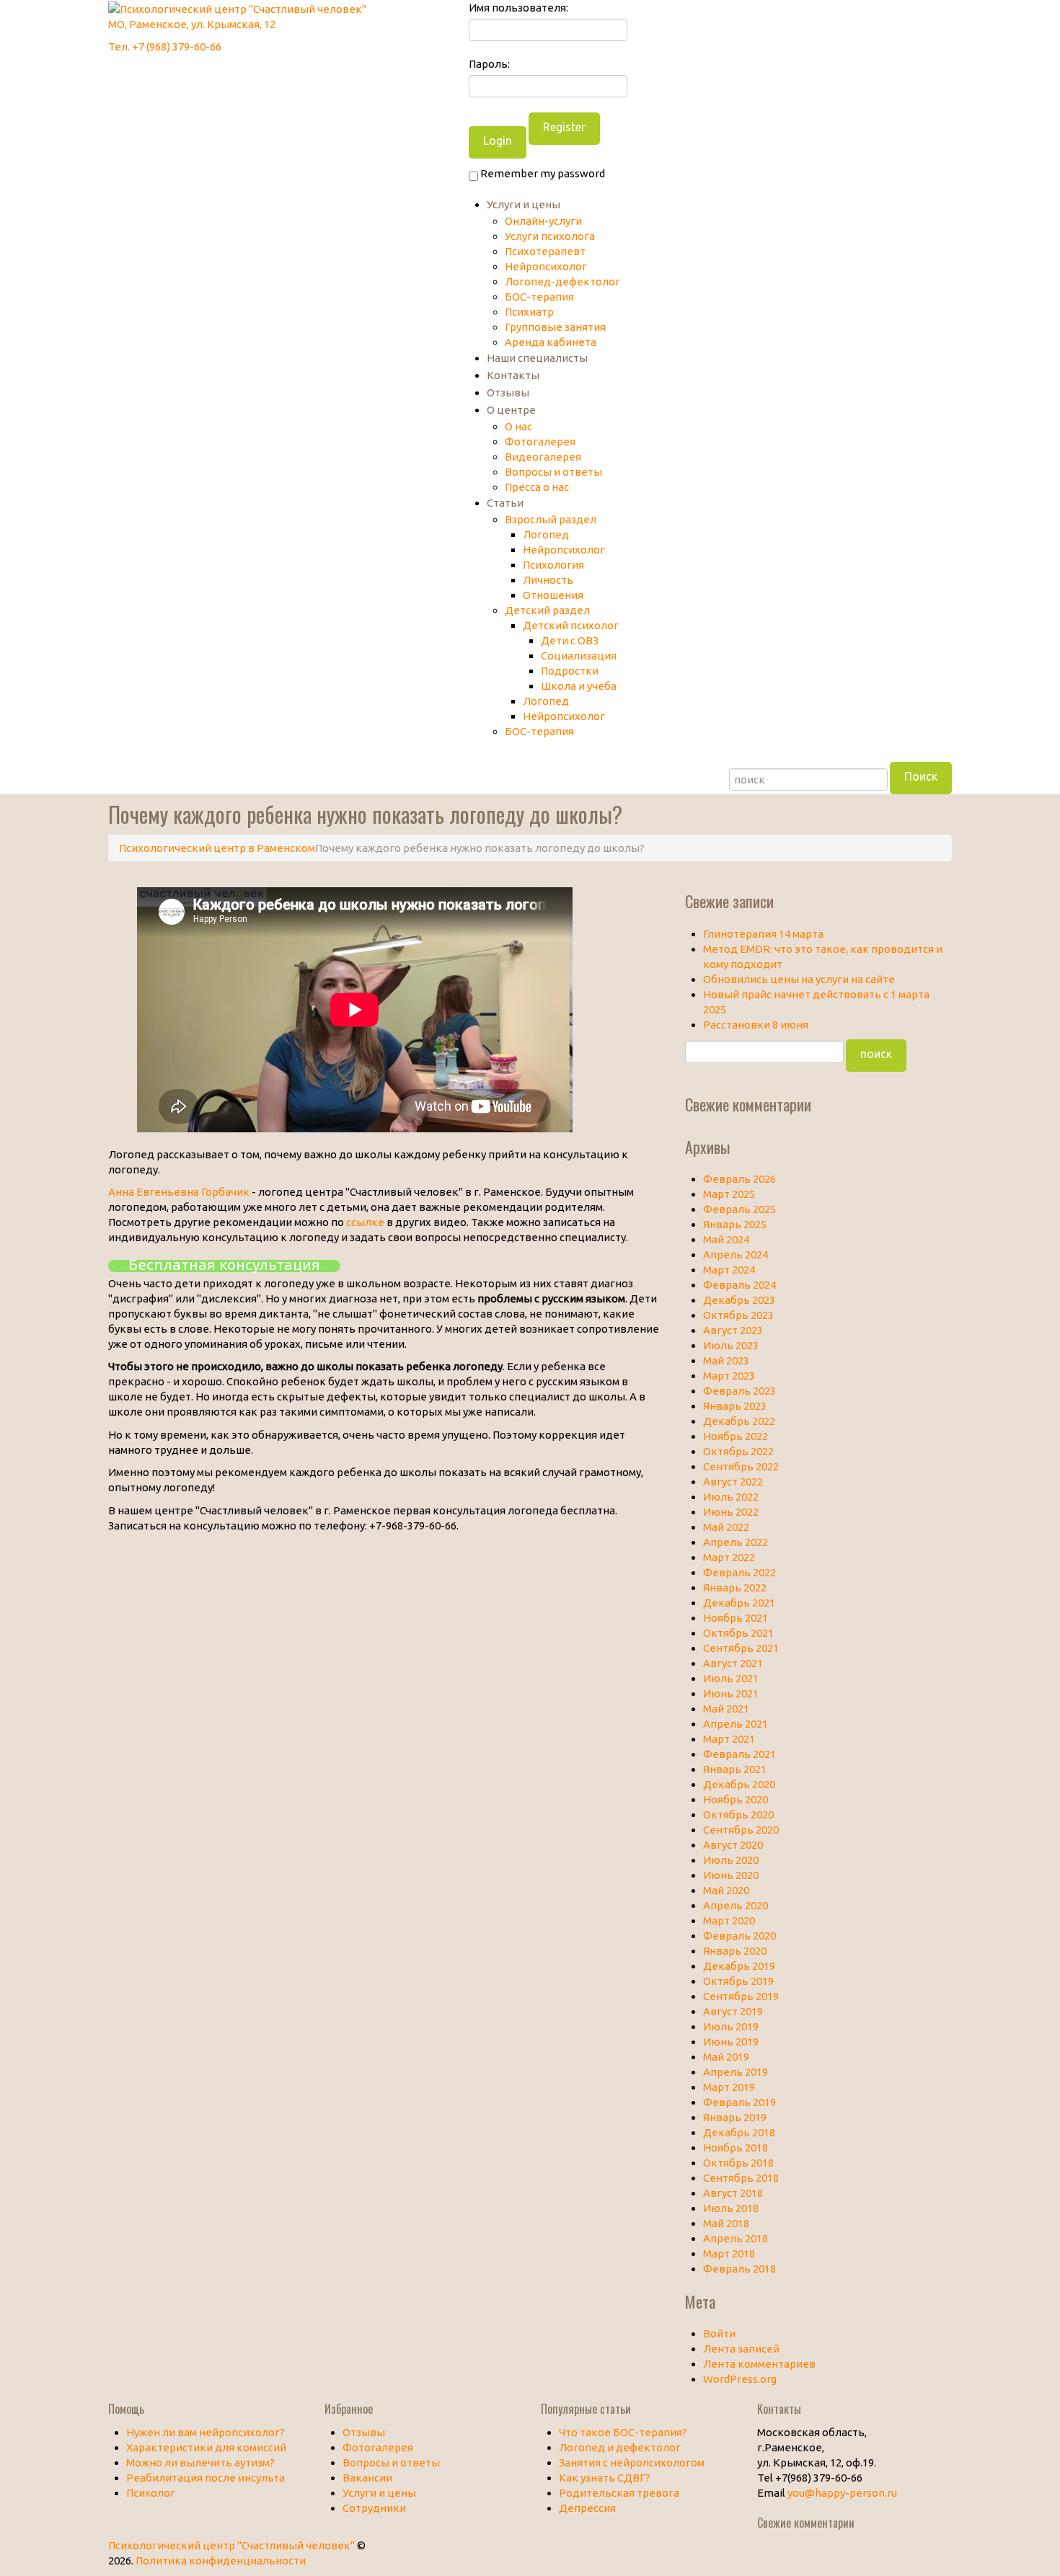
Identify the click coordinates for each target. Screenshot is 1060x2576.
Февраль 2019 (739, 2102)
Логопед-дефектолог (562, 281)
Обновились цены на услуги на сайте (799, 979)
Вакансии (367, 2478)
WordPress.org (740, 2379)
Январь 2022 (735, 1587)
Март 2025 (729, 1194)
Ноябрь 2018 (736, 2148)
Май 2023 (726, 1360)
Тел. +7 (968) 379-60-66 (165, 46)
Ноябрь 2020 (736, 1799)
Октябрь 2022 (738, 1451)
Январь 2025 (735, 1224)
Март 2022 (729, 1557)
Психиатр (529, 312)
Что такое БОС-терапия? (623, 2432)
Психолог (151, 2493)
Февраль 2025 (739, 1209)
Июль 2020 (731, 1860)
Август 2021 (733, 1663)
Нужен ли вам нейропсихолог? (206, 2432)
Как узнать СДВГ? (605, 2478)
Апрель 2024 (736, 1254)
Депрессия (587, 2508)
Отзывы (508, 392)
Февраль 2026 (739, 1179)
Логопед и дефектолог (620, 2447)
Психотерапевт (545, 251)
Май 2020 (726, 1890)
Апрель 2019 (736, 2072)
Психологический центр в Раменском (217, 848)
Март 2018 (729, 2253)
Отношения (553, 595)
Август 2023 (733, 1330)
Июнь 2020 (731, 1875)
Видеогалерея (543, 457)
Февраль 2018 (739, 2269)
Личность (548, 580)
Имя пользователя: (518, 8)
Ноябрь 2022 (736, 1436)
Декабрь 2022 (739, 1421)
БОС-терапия (539, 297)
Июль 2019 (731, 2026)
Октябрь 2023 (738, 1315)
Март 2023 (729, 1376)
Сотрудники (374, 2508)
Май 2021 (726, 1709)
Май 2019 (726, 2057)
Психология (553, 565)
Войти (719, 2333)
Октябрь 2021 (738, 1633)
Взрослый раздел (551, 519)
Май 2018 (726, 2223)
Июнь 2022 (731, 1512)
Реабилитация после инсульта (206, 2478)
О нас (518, 426)
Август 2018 (733, 2193)
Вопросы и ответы (553, 472)
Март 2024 (729, 1270)
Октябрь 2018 (738, 2163)
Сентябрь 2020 (741, 1830)
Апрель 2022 (736, 1542)
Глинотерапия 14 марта (763, 934)
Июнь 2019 (731, 2042)
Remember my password (542, 173)
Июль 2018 (731, 2208)
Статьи (505, 503)
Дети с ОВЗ (570, 640)
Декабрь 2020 (739, 1784)
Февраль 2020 (739, 1936)
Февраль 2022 (739, 1572)
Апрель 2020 (736, 1905)
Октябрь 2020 (738, 1815)
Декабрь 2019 (739, 1966)
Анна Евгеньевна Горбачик (179, 1192)
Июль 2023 (731, 1345)
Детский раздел (547, 610)
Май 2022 (726, 1527)
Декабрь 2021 (739, 1603)
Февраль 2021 (739, 1754)
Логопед (546, 534)
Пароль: (489, 64)
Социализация (579, 656)
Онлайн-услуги (543, 221)
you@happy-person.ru (842, 2493)
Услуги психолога (550, 236)
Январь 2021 (735, 1769)
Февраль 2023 (739, 1391)
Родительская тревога (619, 2493)
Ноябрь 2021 (736, 1618)
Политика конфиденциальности (221, 2561)
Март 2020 (729, 1920)
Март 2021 (729, 1739)
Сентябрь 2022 (741, 1466)
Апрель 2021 (736, 1724)
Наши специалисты (537, 358)
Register (564, 127)
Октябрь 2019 (738, 1981)
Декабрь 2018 (739, 2132)
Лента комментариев (759, 2364)
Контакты (513, 375)
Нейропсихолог (546, 266)
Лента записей (741, 2349)
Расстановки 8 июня (756, 1025)
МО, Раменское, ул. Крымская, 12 (192, 24)
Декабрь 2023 (739, 1300)
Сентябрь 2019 (741, 1996)
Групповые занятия (555, 327)
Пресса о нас (537, 487)
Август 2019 (733, 2011)
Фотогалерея (540, 441)
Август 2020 (733, 1845)
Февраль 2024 (739, 1285)
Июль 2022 (731, 1497)
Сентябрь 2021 (741, 1648)
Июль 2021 (731, 1678)
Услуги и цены (524, 204)
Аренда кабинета (551, 342)
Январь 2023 (735, 1406)
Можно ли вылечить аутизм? (200, 2462)
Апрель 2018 (736, 2238)
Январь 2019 (735, 2117)
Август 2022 (733, 1482)
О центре (511, 410)
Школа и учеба (579, 686)
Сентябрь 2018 (741, 2178)
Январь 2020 (735, 1951)
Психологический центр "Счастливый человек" (231, 2545)
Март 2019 (729, 2087)
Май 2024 (726, 1239)
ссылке (365, 1222)
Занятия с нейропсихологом (632, 2462)
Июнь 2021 (731, 1693)
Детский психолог (571, 625)
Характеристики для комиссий (206, 2447)
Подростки (570, 671)
